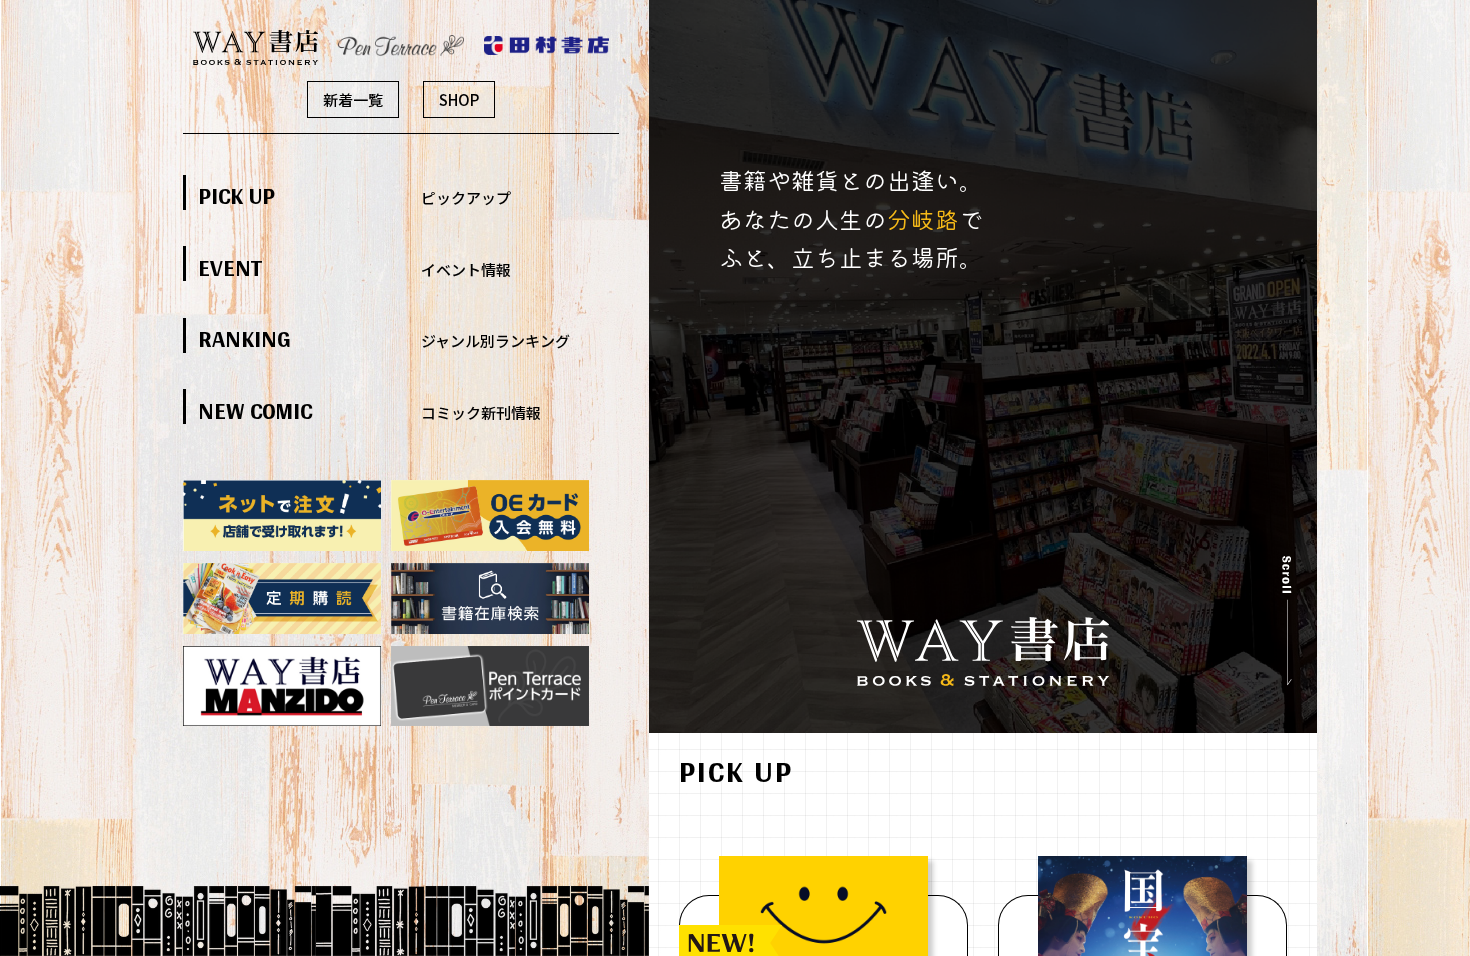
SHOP (459, 99)
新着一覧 (353, 99)
